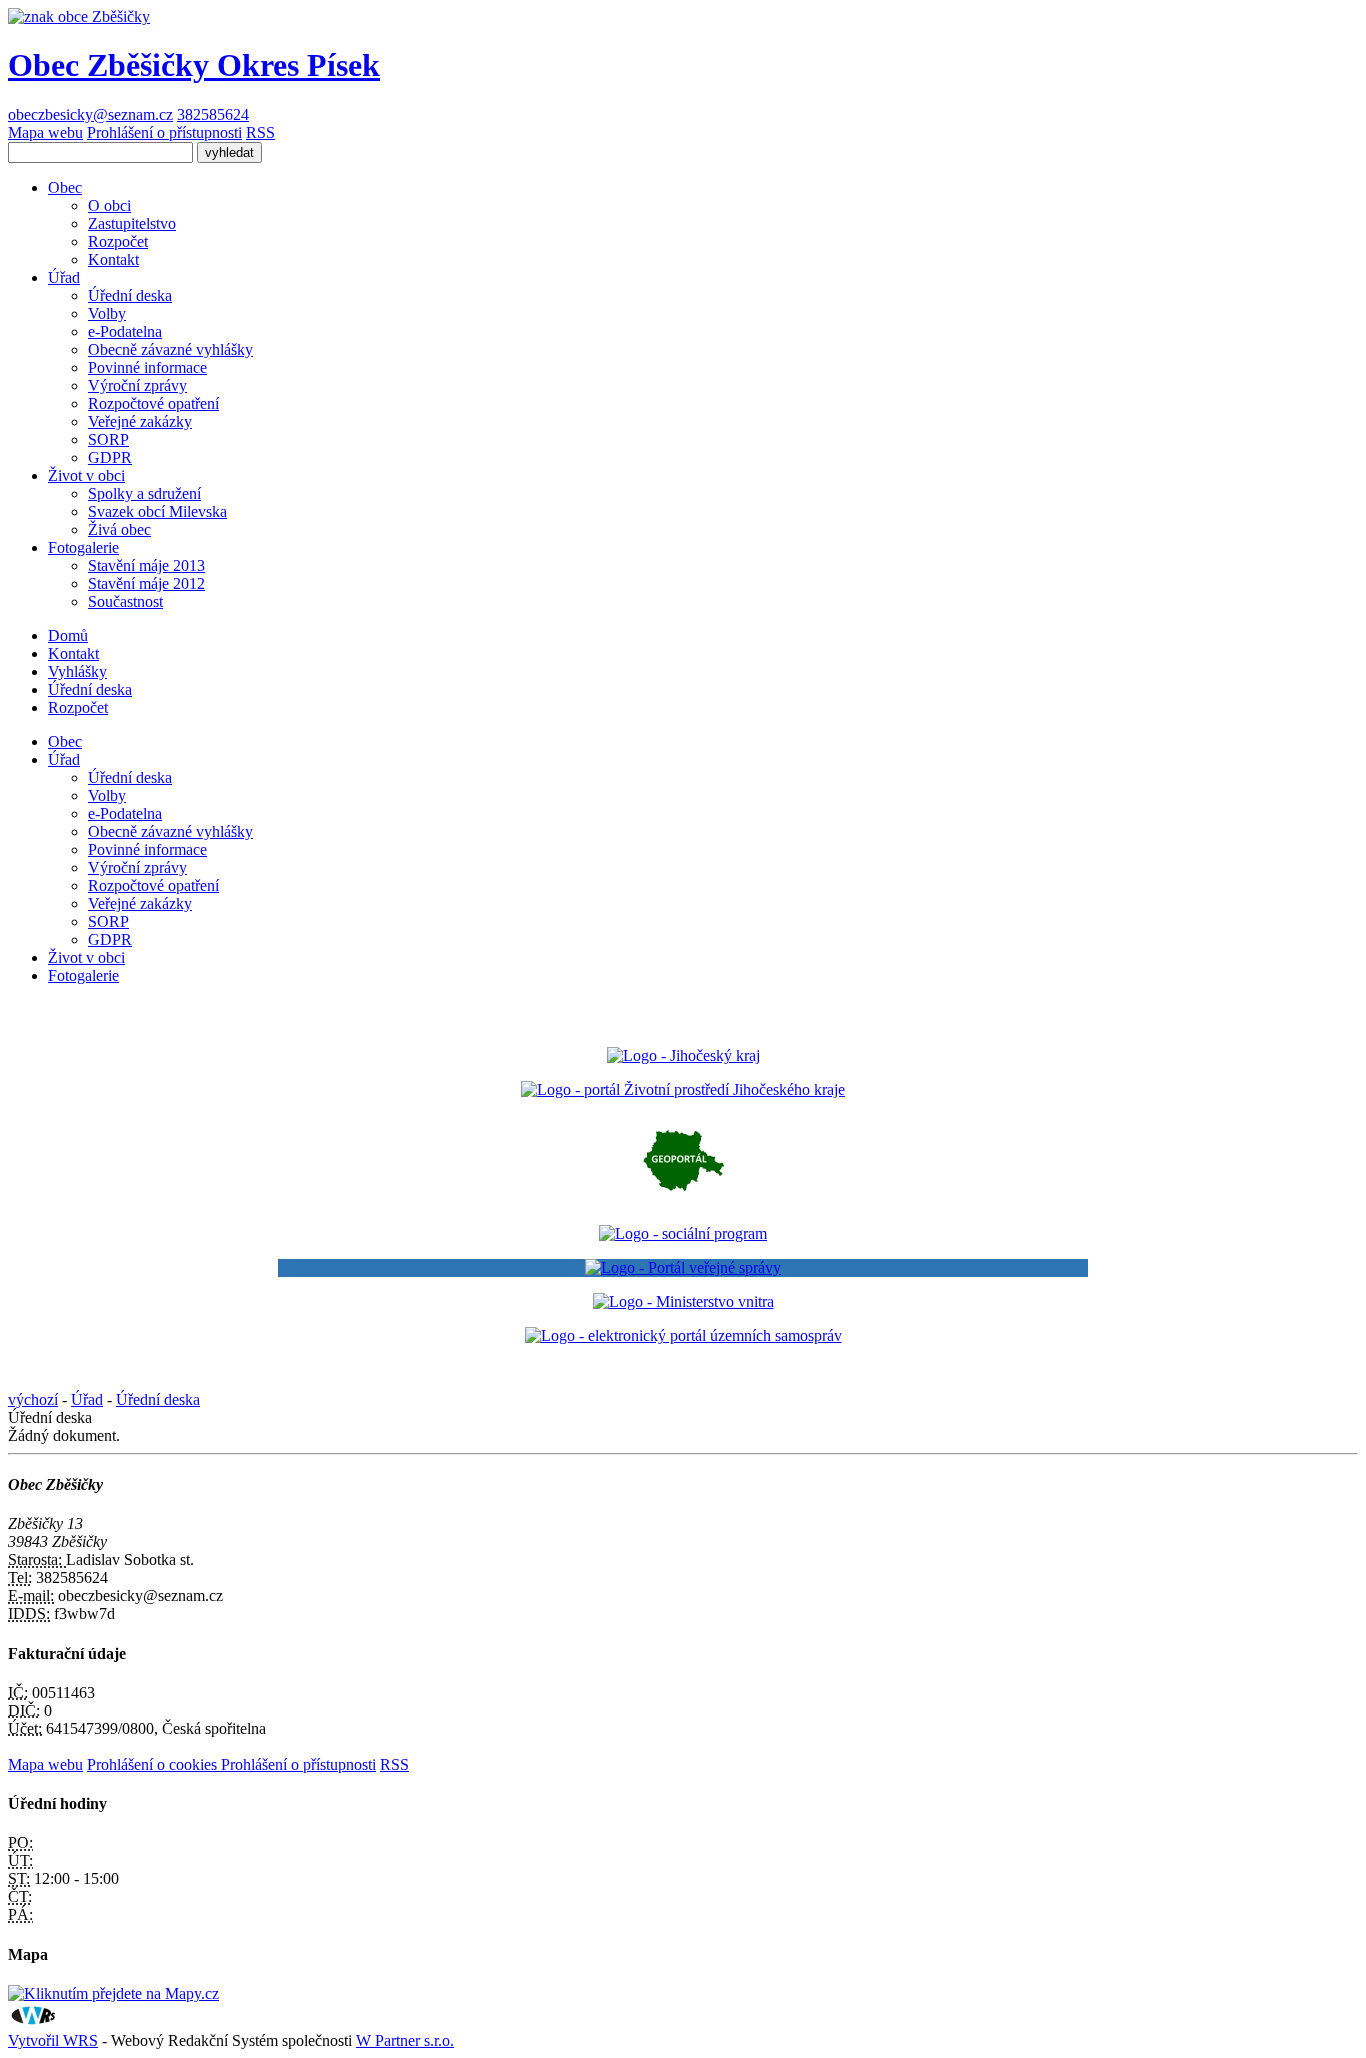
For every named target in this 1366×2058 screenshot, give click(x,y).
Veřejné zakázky (140, 421)
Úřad (64, 277)
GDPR (110, 457)
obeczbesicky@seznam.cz (90, 114)
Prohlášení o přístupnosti (164, 132)
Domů (68, 635)
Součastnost (125, 601)
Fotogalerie (83, 547)
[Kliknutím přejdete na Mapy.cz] (113, 1993)
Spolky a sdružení (144, 493)
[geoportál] (683, 1199)
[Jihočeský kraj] (683, 1055)
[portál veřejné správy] (683, 1268)
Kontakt (113, 259)
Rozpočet (118, 241)
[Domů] (79, 16)
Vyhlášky (77, 671)
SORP (108, 439)
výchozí (33, 1399)
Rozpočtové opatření (153, 403)
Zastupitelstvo (132, 223)
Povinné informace (147, 367)
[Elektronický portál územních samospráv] (683, 1335)
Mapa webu (45, 132)
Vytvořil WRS (53, 2040)
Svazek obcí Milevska (157, 511)
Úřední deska (130, 295)
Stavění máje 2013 (146, 565)
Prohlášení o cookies (154, 1764)
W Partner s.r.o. (405, 2040)
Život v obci (86, 475)
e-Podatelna (125, 331)
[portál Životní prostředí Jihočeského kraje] (683, 1089)
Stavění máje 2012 (146, 583)
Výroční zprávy (137, 385)
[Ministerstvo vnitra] (683, 1301)
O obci (109, 205)
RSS (260, 132)
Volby (107, 313)
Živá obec (119, 529)
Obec (65, 187)
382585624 (213, 114)
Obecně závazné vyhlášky (170, 349)
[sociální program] (683, 1233)
